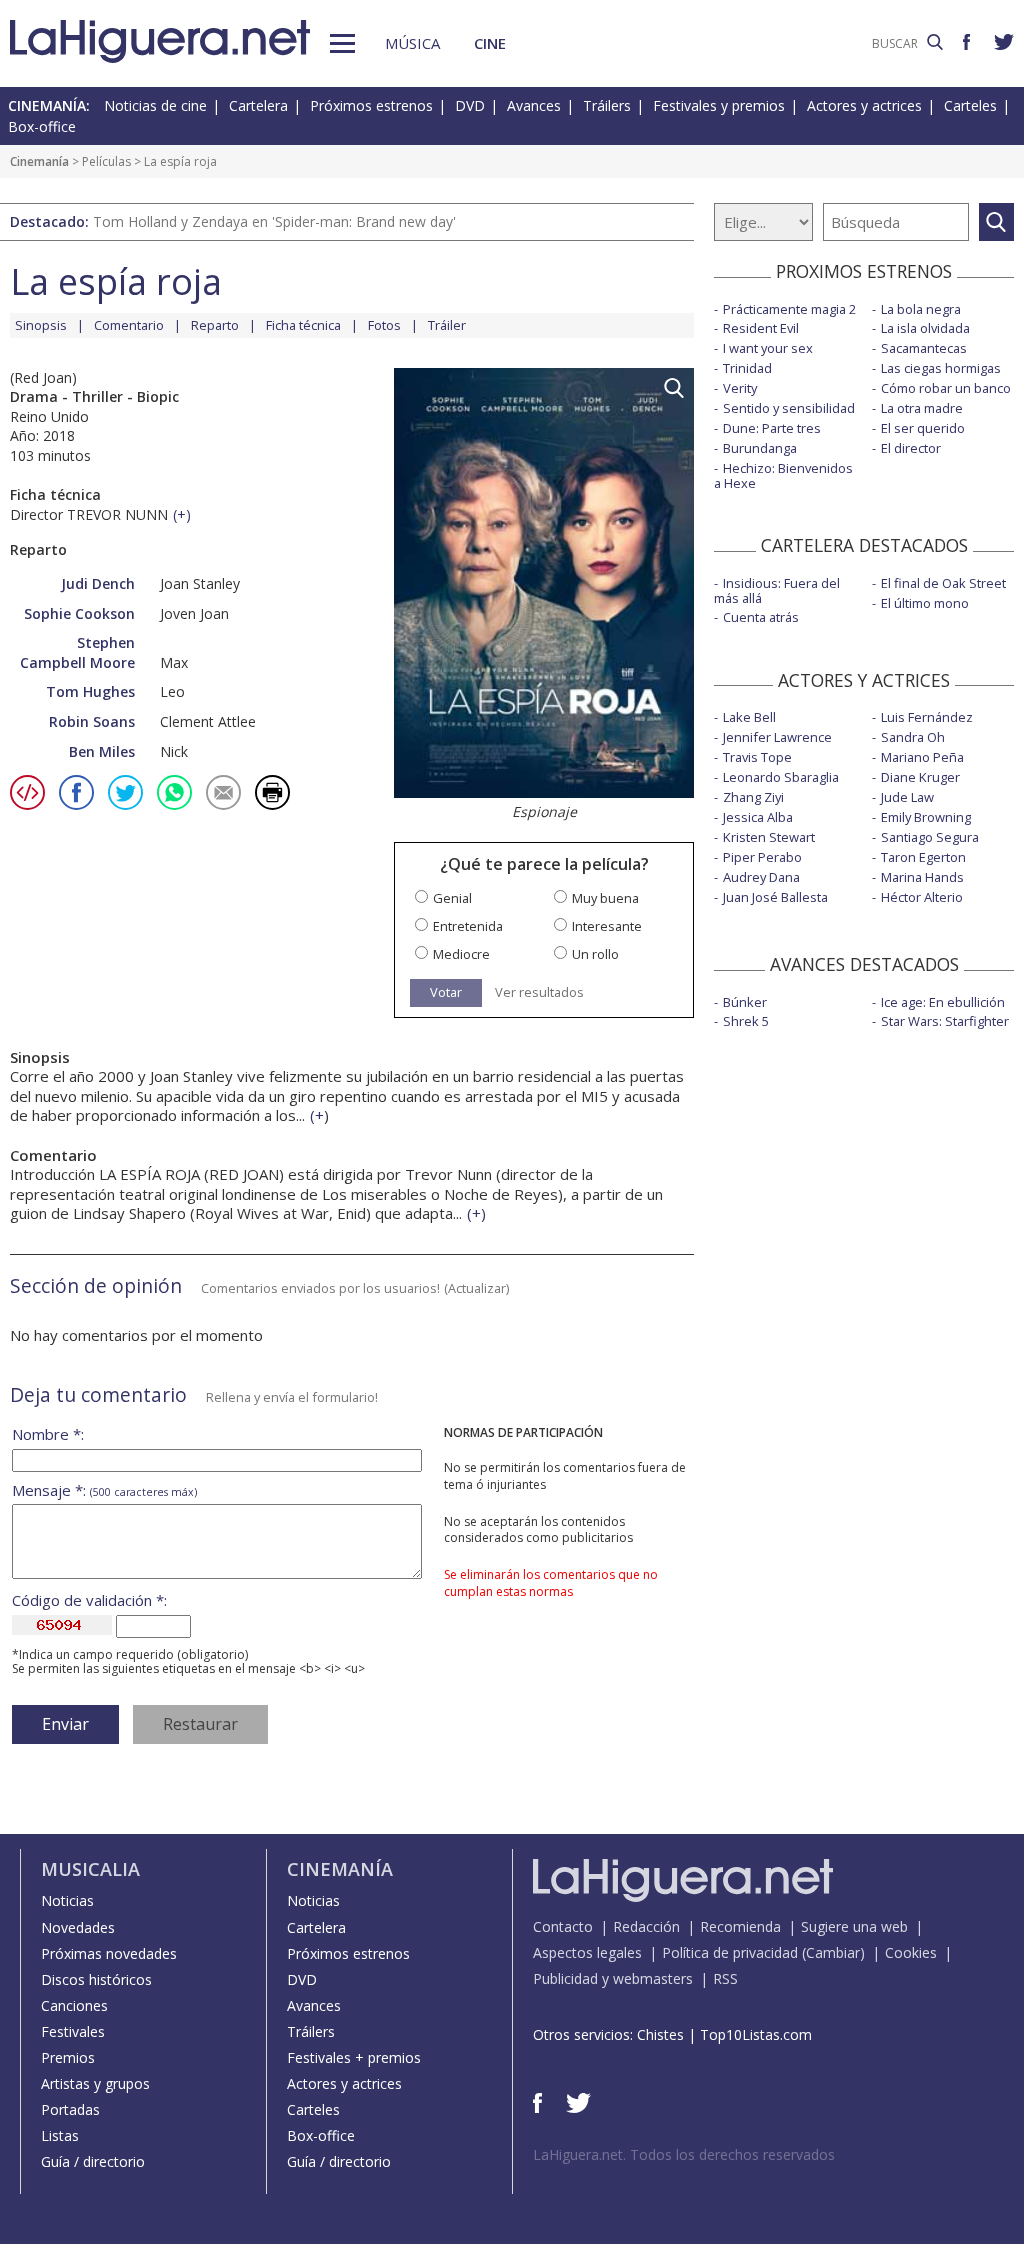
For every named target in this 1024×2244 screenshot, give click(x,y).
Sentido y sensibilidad (789, 408)
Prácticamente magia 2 (789, 309)
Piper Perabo (762, 857)
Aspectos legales (587, 1952)
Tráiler (447, 325)
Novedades (78, 1927)
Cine (490, 43)
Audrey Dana (761, 877)
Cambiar (833, 1952)
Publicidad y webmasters (613, 1978)
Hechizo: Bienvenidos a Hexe (783, 475)
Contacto (563, 1926)
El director (911, 448)
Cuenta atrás (761, 617)
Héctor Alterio (922, 897)
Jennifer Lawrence (777, 737)
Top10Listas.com (756, 2034)
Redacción (646, 1926)
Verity (740, 388)
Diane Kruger (920, 777)
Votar (446, 992)
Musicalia (90, 1869)
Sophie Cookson (79, 613)
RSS (725, 1978)
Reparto (215, 325)
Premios (68, 2057)
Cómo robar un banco (946, 388)
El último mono (925, 603)
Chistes (660, 2034)
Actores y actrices (864, 105)
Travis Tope (757, 757)
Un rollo (595, 954)
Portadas (70, 2109)
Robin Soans (92, 721)
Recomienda (740, 1926)
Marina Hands (922, 877)
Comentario (129, 325)
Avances (534, 105)
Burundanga (760, 448)
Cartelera (258, 105)
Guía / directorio (93, 2161)
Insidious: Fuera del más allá (777, 590)
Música (412, 43)
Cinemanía (39, 161)
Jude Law (907, 797)
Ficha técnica (303, 325)
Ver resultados (539, 992)
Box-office (42, 126)
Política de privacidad (730, 1952)
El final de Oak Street (943, 583)
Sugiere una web (854, 1926)
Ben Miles (102, 751)
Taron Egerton (923, 857)
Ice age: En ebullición (943, 1002)
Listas (60, 2135)
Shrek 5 (746, 1021)
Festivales (73, 2031)
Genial (452, 898)
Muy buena (605, 898)
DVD (470, 105)
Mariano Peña (922, 757)
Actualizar (477, 1288)
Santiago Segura (930, 837)
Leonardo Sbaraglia (781, 777)
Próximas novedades (109, 1953)
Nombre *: (48, 1434)
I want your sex (768, 348)
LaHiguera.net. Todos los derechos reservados (684, 2154)
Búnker (745, 1002)
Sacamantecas (924, 348)
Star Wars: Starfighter (945, 1021)
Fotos (384, 325)
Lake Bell (749, 717)
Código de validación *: (89, 1600)
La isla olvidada (925, 328)
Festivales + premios (354, 2057)
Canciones (74, 2005)
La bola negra (921, 309)
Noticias (67, 1900)
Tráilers (607, 105)
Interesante (607, 926)
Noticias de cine (155, 105)
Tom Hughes (90, 691)
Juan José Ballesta (775, 897)
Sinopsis (41, 325)
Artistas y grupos (95, 2083)
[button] (342, 43)
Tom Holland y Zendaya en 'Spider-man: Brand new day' (274, 221)
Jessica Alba (758, 817)
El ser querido (923, 428)
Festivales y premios (719, 105)
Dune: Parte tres (772, 428)
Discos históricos (96, 1979)
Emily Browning (926, 817)
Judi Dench (98, 583)
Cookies (911, 1952)
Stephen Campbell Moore (77, 652)
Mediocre (461, 954)
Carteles (970, 105)
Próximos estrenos (371, 105)
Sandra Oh (913, 737)
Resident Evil (761, 328)
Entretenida (468, 926)
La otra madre (922, 408)
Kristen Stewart (769, 837)
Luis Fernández (927, 717)
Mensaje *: (104, 1490)
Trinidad (747, 368)
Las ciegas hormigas (941, 368)
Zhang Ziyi (753, 797)
